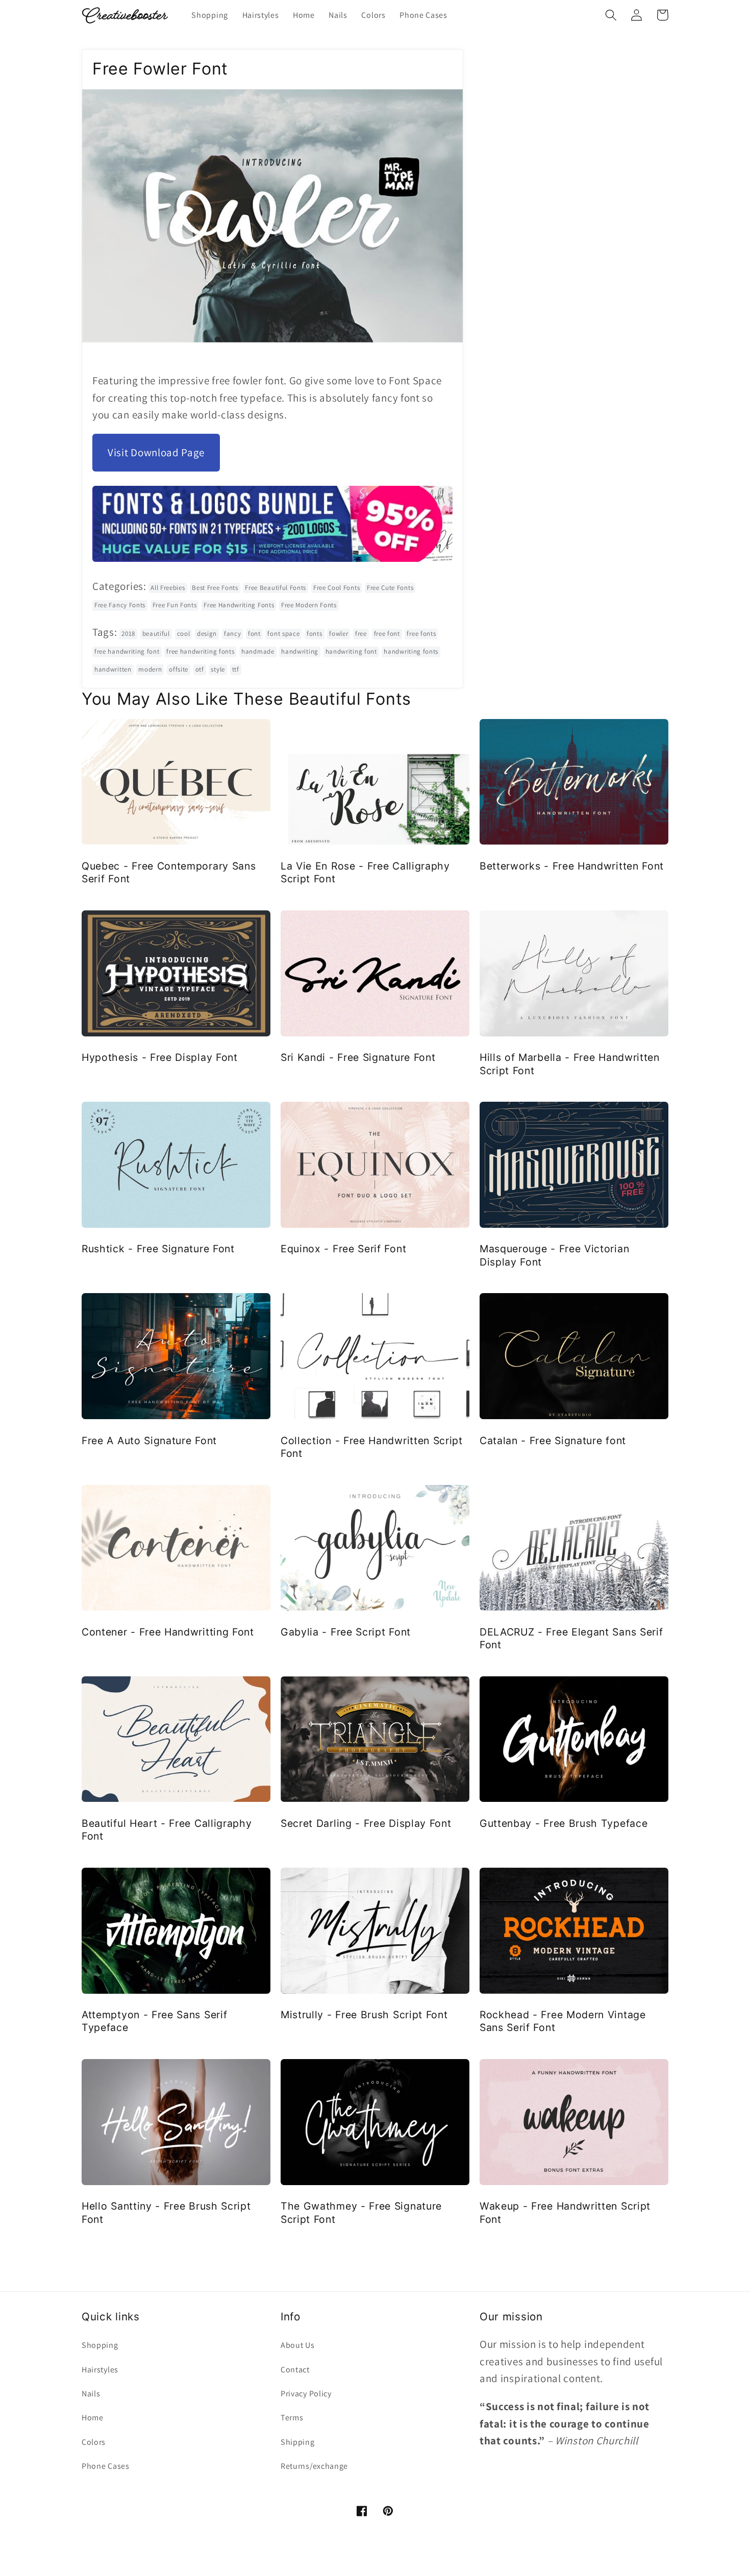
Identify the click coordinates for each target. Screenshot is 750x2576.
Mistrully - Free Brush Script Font (364, 2015)
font (254, 634)
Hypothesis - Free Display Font (160, 1057)
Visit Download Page (156, 452)
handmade (258, 651)
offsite (179, 669)
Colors (94, 2442)
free (361, 634)
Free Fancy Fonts (120, 605)
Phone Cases (106, 2466)
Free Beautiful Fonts (276, 588)
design (207, 634)
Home (93, 2418)
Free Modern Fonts (309, 605)
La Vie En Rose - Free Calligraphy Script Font (365, 872)
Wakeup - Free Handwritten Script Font (565, 2212)
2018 (128, 634)
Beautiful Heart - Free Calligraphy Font (167, 1830)
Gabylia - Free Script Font (346, 1632)
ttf (236, 669)
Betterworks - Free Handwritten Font (572, 866)
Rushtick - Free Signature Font (158, 1249)
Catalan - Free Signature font (553, 1441)
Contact (295, 2370)
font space (283, 634)
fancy (232, 634)
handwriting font (351, 651)
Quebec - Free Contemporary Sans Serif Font (169, 872)
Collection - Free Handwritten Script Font (372, 1447)
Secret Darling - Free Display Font (366, 1823)
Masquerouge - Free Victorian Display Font (554, 1255)
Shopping (100, 2345)
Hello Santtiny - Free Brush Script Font (166, 2212)
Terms (292, 2418)
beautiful (156, 634)
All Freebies (168, 588)
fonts (314, 634)
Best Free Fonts (215, 588)
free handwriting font (127, 651)
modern (150, 669)
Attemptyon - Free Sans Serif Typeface (154, 2021)
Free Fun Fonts (175, 605)
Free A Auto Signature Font (149, 1441)
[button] (611, 15)
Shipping (298, 2442)
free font (387, 634)
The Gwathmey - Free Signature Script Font (361, 2212)
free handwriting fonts (200, 651)
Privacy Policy (306, 2394)
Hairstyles (100, 2370)
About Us (298, 2345)
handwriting (300, 651)
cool (184, 634)
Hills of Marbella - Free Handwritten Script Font (570, 1064)
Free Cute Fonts (390, 588)
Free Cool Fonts (336, 588)
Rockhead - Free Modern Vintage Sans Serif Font (563, 2021)
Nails (91, 2394)
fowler (339, 634)
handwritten (113, 669)
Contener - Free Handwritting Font (168, 1632)
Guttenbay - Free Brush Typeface (564, 1823)
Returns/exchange (314, 2466)
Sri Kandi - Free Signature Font (358, 1057)
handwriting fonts (411, 651)
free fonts (421, 634)
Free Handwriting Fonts (239, 605)
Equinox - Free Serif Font (343, 1249)
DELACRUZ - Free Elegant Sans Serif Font (571, 1638)
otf (200, 669)
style (218, 669)
